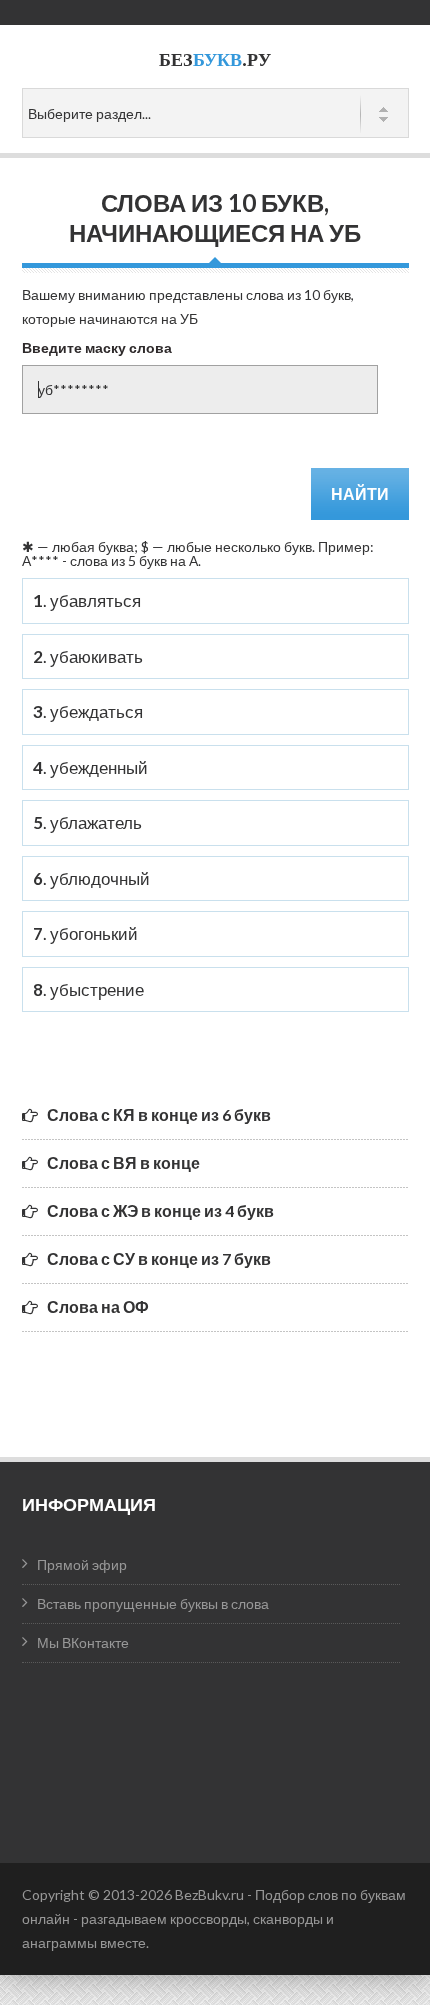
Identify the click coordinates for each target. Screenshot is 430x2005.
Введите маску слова (97, 347)
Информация (89, 1504)
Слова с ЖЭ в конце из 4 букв (160, 1210)
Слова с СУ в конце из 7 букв (159, 1258)
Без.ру (215, 59)
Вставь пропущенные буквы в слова (153, 1603)
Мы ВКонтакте (83, 1642)
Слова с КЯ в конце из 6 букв (159, 1114)
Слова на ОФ (98, 1306)
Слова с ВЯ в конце (123, 1162)
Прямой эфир (82, 1564)
